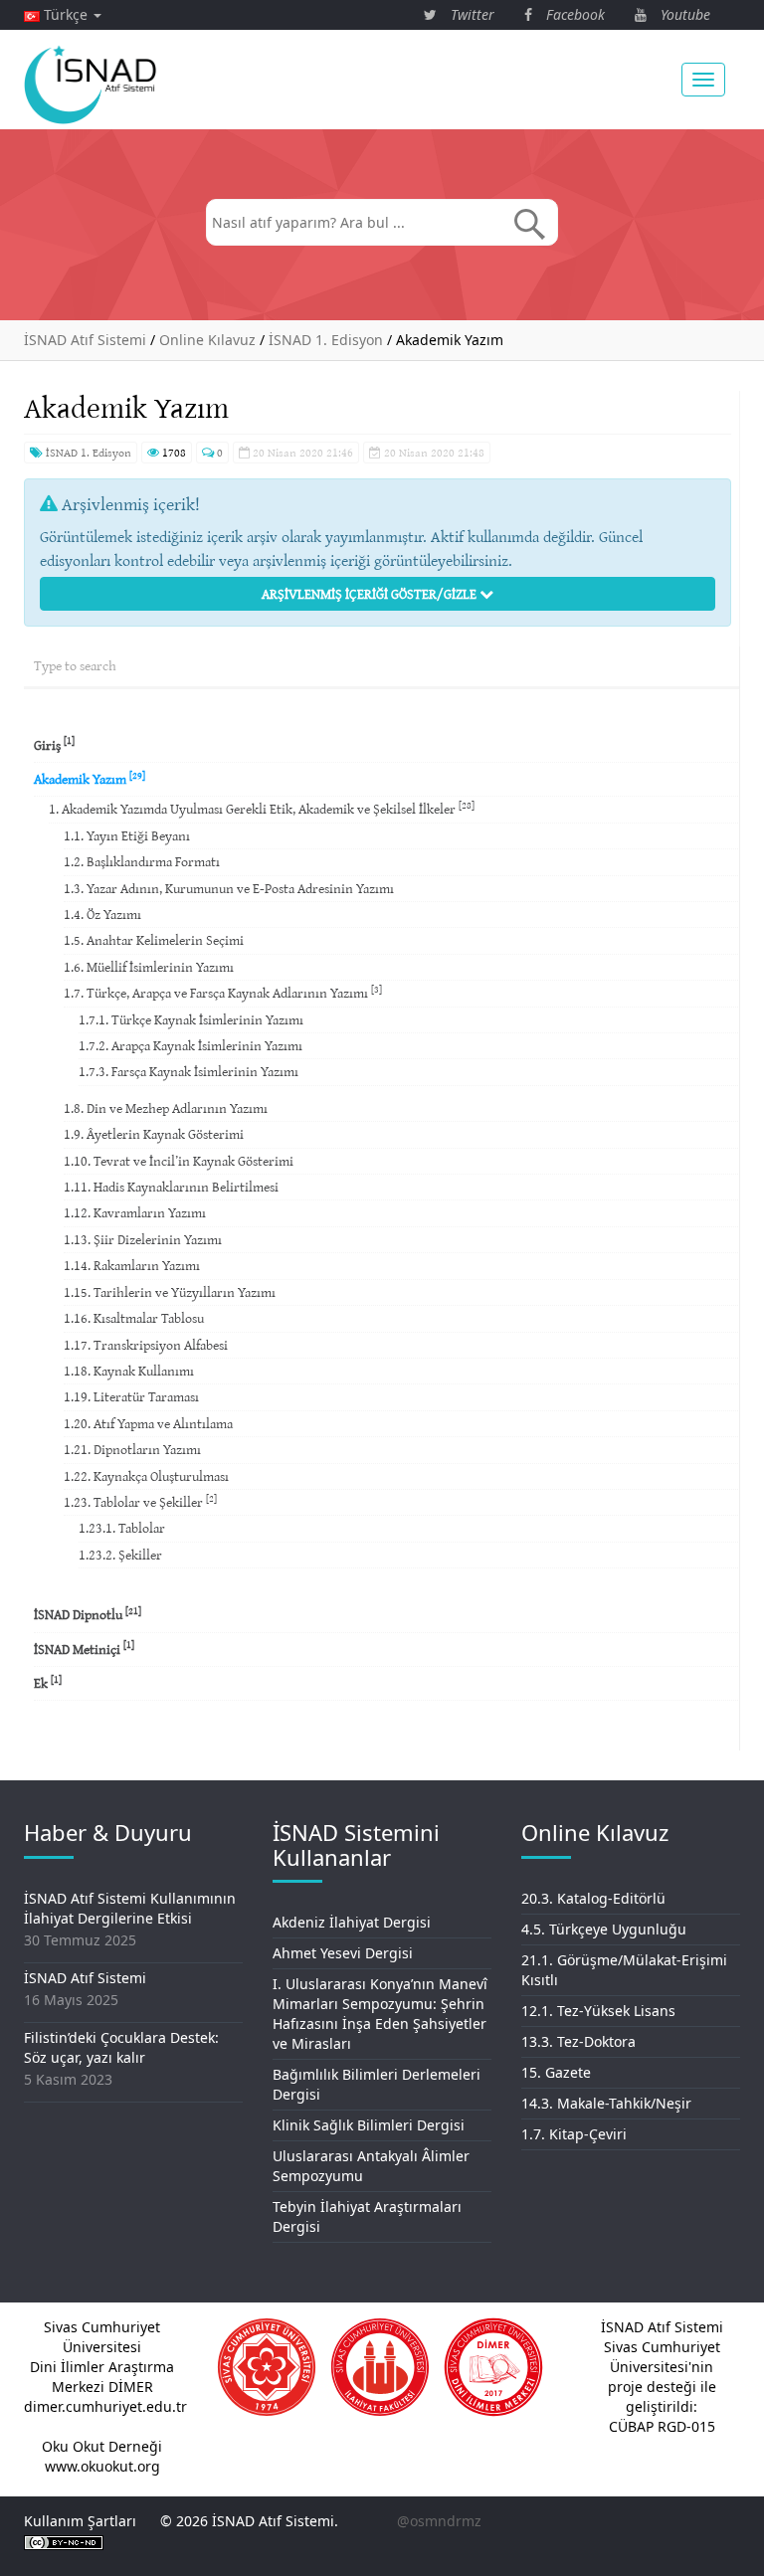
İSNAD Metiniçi (84, 1648)
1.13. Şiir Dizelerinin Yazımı (143, 1239)
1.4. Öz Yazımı (102, 914)
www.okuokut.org (102, 2466)
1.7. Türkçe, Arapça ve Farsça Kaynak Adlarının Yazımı (223, 992)
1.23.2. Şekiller (120, 1555)
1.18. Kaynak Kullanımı (129, 1371)
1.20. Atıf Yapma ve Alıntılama (148, 1423)
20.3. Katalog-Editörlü (593, 1898)
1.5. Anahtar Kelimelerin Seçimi (154, 940)
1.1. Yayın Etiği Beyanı (127, 835)
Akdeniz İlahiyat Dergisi (352, 1922)
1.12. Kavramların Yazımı (135, 1212)
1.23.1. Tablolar (122, 1528)
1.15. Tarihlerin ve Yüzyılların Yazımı (170, 1292)
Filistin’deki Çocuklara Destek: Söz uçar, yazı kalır (121, 2047)
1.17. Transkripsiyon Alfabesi (146, 1345)
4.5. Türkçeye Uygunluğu (604, 1929)
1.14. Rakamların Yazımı (132, 1265)
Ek (48, 1682)
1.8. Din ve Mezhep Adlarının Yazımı (166, 1108)
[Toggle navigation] (703, 80)
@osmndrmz (439, 2521)
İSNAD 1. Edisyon (87, 452)
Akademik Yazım (90, 778)
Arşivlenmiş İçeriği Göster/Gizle (371, 594)
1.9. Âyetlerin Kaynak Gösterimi (154, 1134)
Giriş (54, 743)
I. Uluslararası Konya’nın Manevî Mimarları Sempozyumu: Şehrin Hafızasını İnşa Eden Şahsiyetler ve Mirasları (380, 2014)
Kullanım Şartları (80, 2521)
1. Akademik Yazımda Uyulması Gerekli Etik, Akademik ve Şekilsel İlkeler (262, 808)
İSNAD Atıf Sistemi (85, 1978)
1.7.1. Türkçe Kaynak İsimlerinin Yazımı (191, 1019)
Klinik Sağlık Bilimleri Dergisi (369, 2125)
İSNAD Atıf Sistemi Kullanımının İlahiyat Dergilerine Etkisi (130, 1908)
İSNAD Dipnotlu (88, 1614)
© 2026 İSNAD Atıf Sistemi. (249, 2521)
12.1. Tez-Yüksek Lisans (598, 2011)
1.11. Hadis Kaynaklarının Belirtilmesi (171, 1187)
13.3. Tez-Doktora (578, 2041)
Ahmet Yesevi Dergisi (343, 1953)
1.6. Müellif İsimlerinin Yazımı (149, 967)
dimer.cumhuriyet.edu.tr (105, 2406)
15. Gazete (556, 2072)
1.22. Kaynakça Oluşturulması (146, 1476)
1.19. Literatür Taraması (131, 1396)
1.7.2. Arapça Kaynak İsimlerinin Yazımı (191, 1045)
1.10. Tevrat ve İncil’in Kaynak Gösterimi (179, 1161)
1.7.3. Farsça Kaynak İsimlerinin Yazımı (189, 1071)
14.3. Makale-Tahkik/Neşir (606, 2103)
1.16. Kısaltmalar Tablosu (134, 1318)
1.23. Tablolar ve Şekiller (140, 1501)
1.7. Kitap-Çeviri (574, 2134)
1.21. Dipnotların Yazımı (132, 1449)
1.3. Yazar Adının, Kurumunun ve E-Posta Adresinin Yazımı (229, 888)
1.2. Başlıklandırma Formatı (142, 861)
